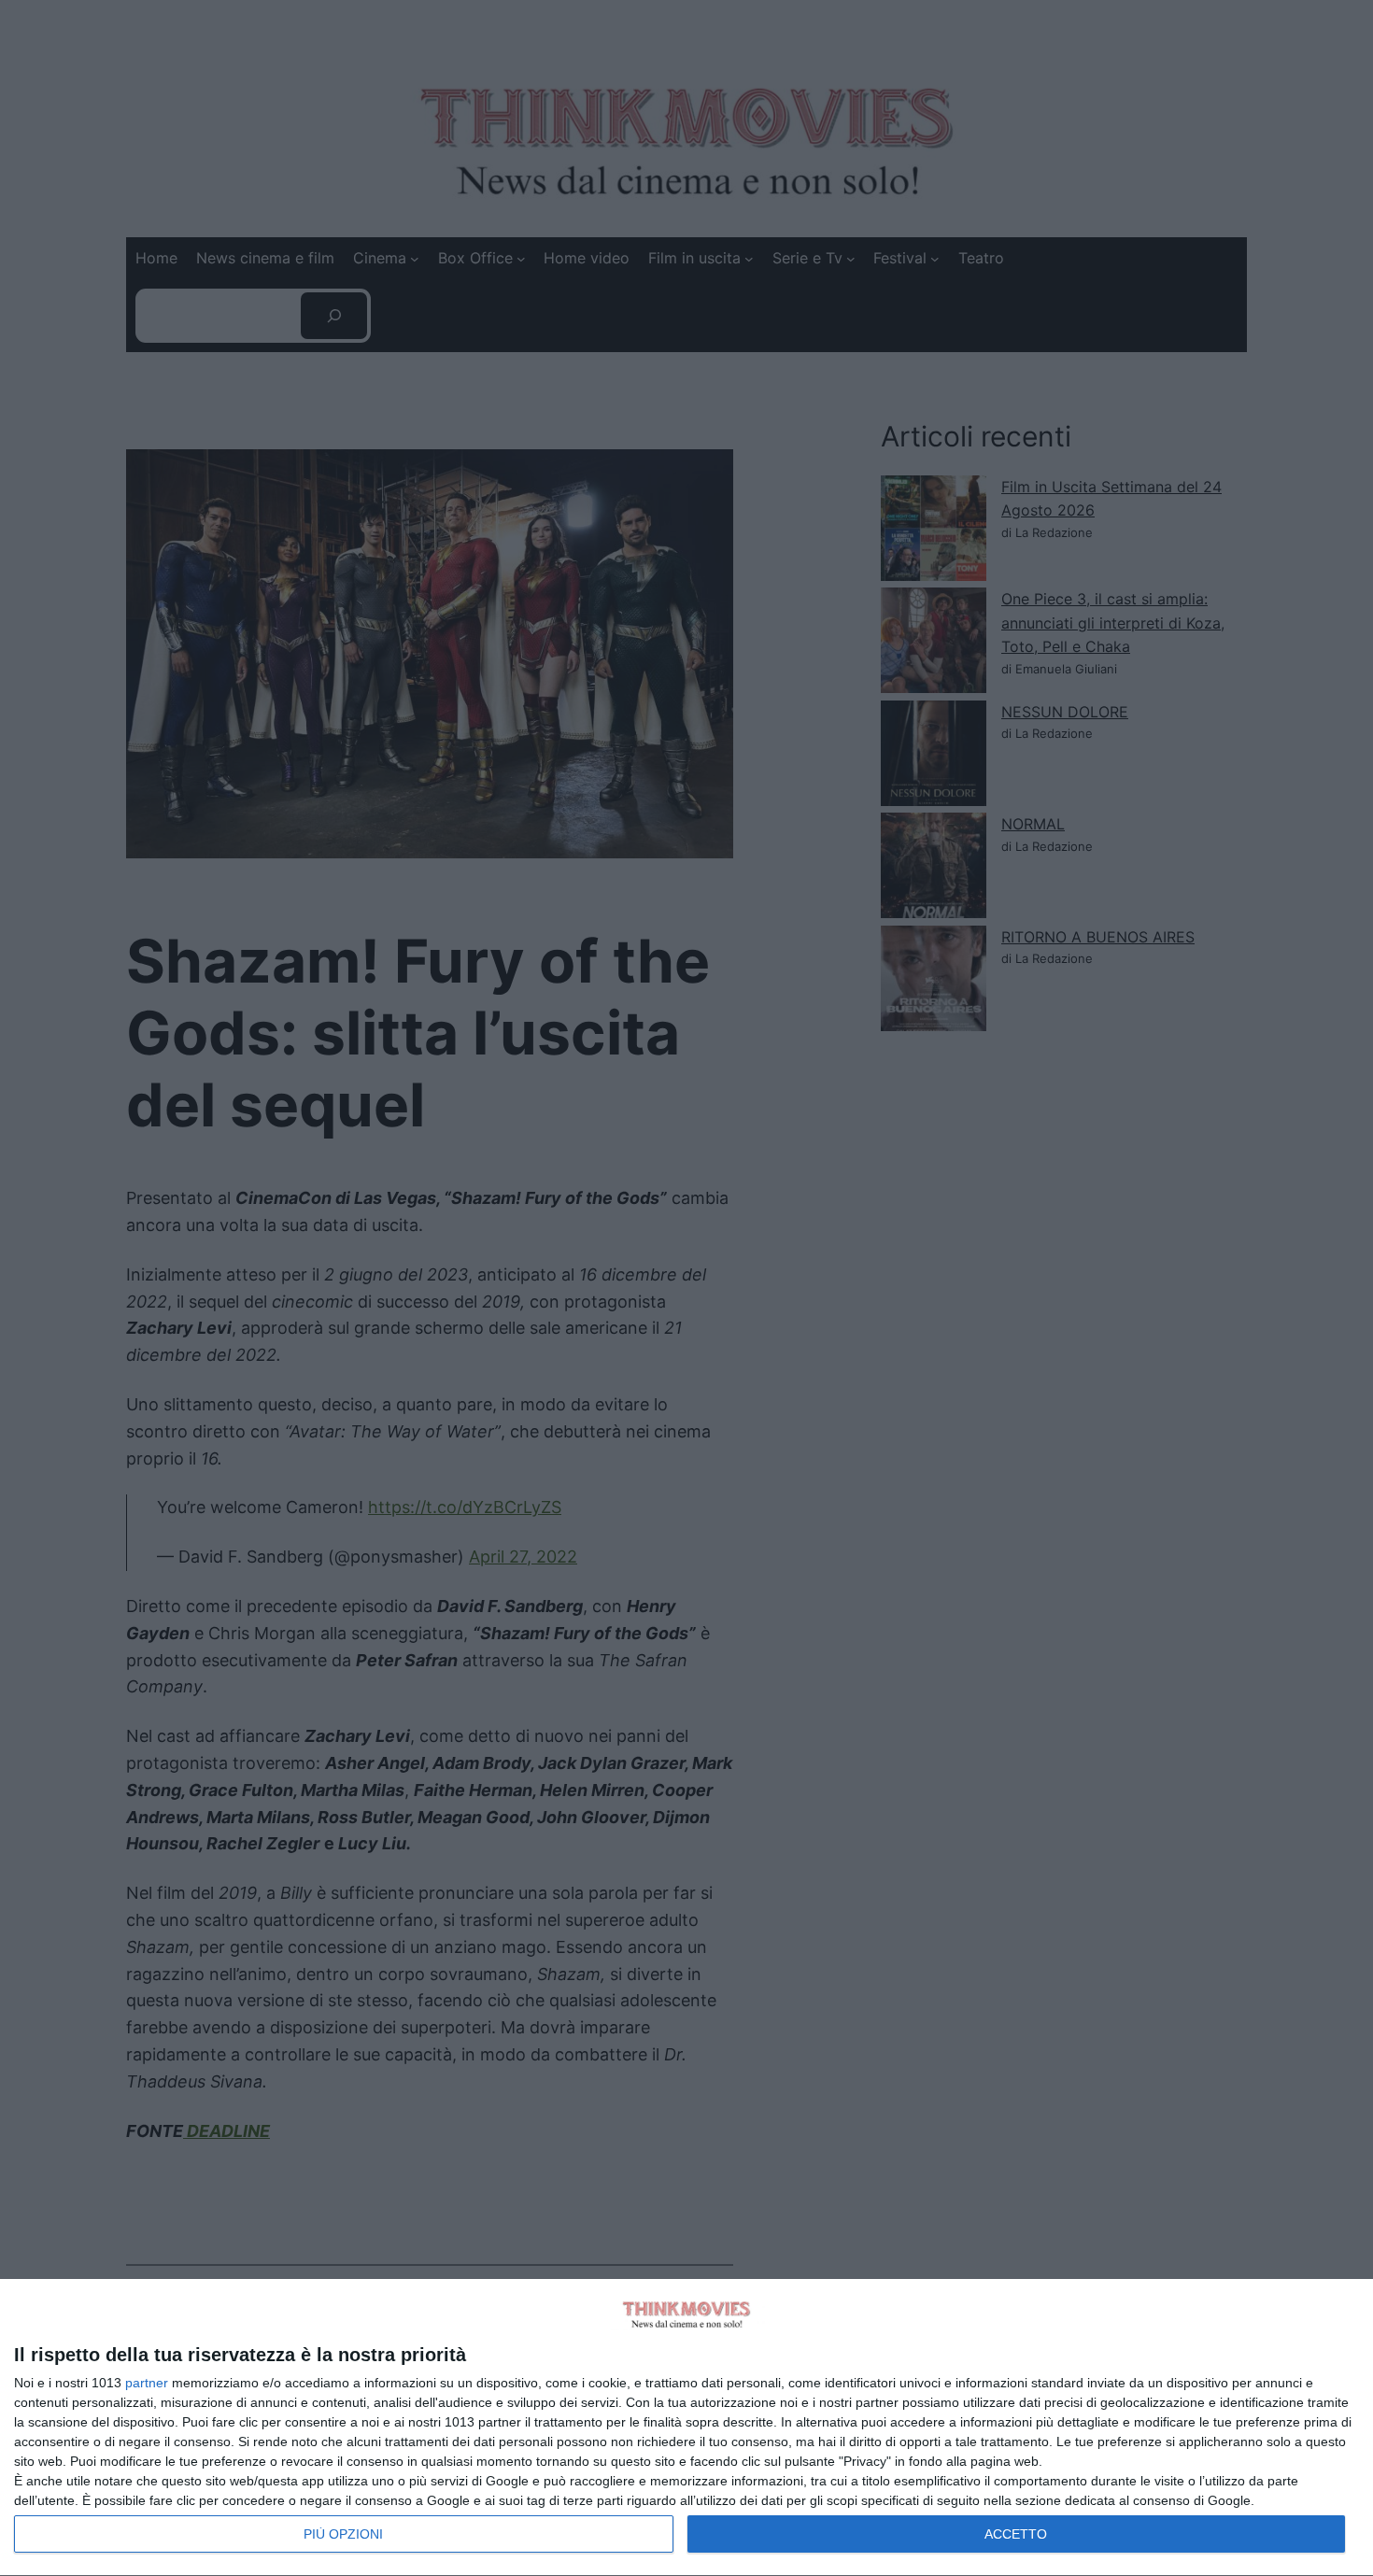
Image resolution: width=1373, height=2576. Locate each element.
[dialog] (686, 2428)
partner (147, 2383)
